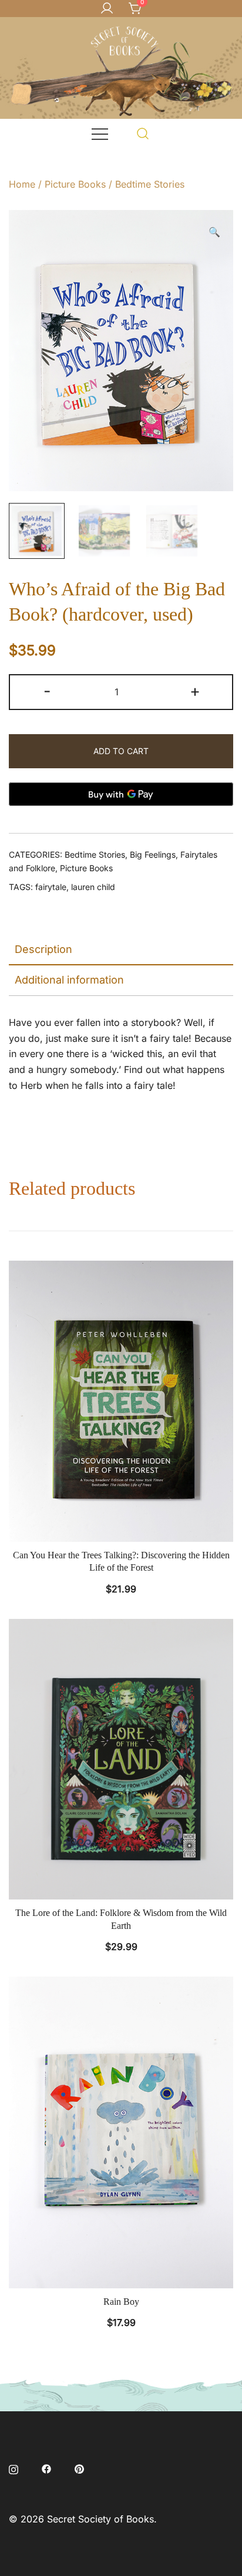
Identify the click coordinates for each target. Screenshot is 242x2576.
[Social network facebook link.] (46, 2468)
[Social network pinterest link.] (79, 2468)
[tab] (121, 950)
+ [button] (195, 691)
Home (22, 184)
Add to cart (121, 751)
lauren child (93, 887)
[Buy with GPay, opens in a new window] (121, 794)
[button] (214, 232)
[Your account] (107, 9)
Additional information (69, 980)
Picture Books (75, 184)
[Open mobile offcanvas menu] (100, 133)
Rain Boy (121, 2302)
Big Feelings (153, 854)
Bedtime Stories (150, 184)
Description (43, 949)
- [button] (47, 691)
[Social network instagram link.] (14, 2468)
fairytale (51, 887)
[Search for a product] (143, 133)
